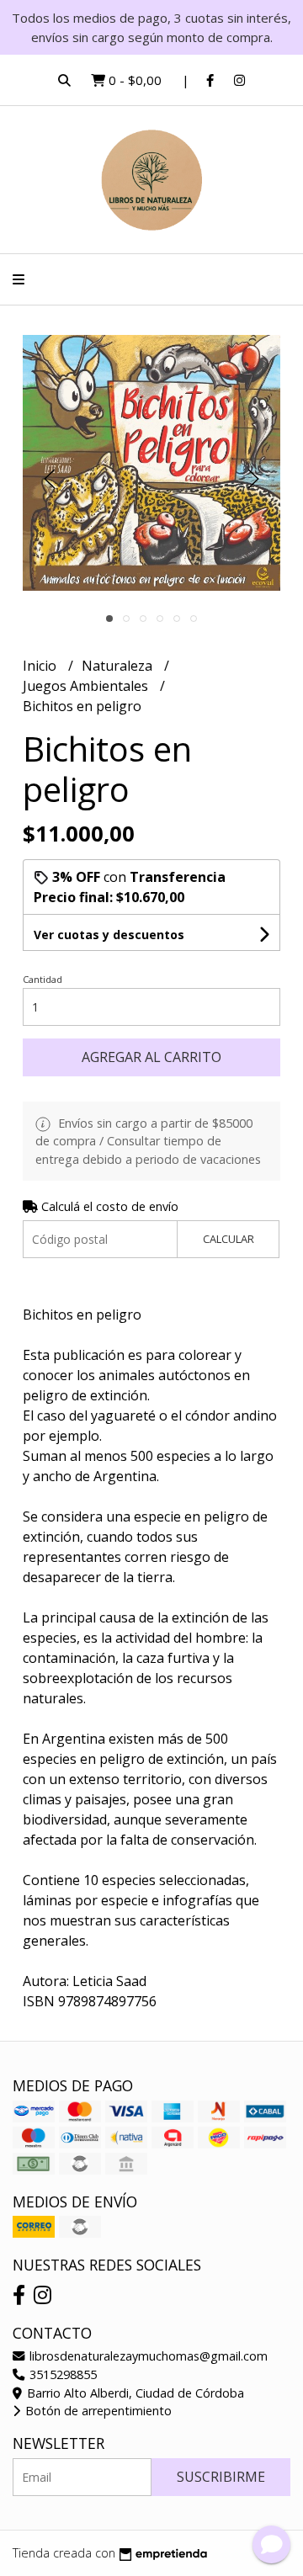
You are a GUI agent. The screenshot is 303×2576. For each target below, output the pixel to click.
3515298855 (61, 2374)
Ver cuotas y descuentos (109, 935)
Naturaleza (119, 666)
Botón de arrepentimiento (97, 2411)
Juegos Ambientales (87, 686)
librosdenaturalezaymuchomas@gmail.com (147, 2356)
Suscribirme (221, 2477)
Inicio (41, 666)
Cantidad (43, 979)
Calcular (229, 1239)
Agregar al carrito (151, 1057)
